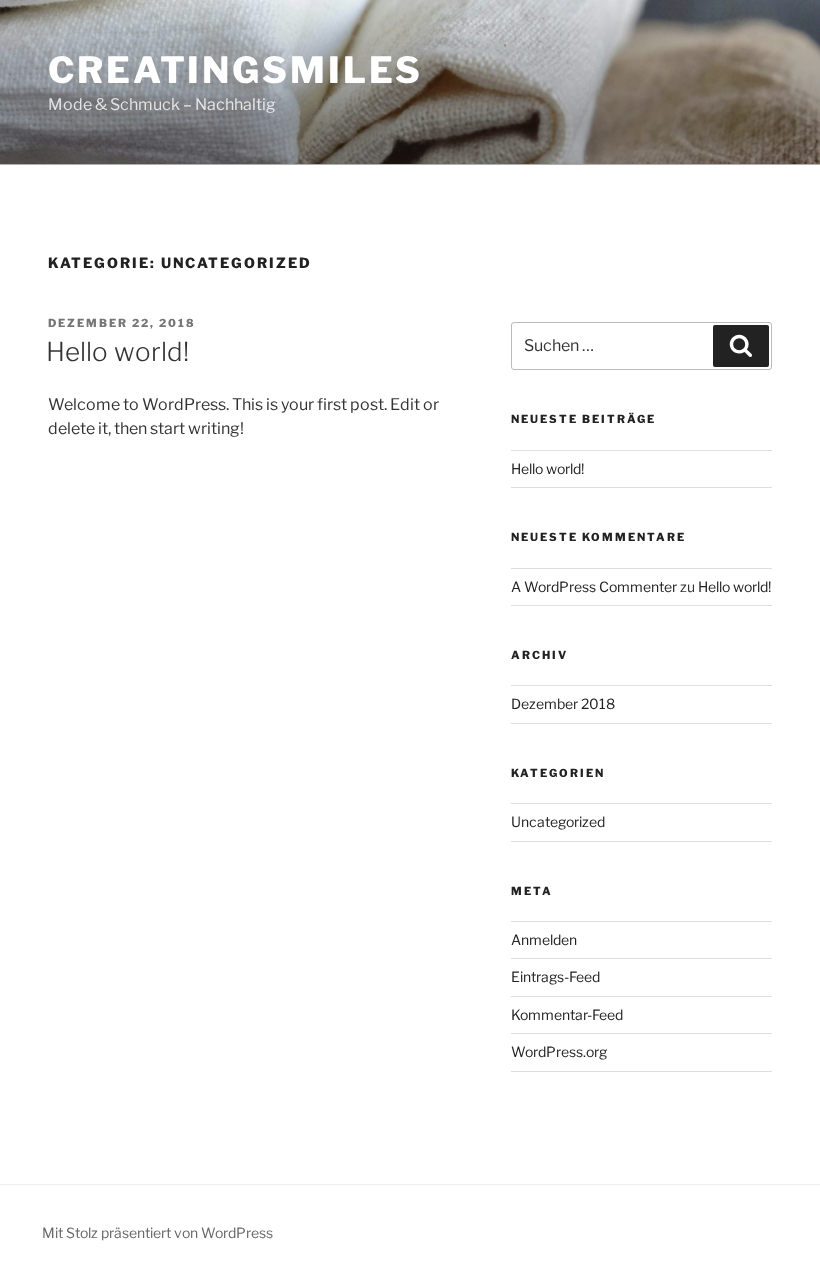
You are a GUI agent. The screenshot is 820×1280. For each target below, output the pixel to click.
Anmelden (544, 939)
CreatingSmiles (235, 70)
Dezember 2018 (563, 703)
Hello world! (117, 351)
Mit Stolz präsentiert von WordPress (157, 1232)
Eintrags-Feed (555, 976)
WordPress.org (559, 1051)
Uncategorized (558, 821)
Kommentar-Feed (567, 1014)
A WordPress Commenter (594, 586)
